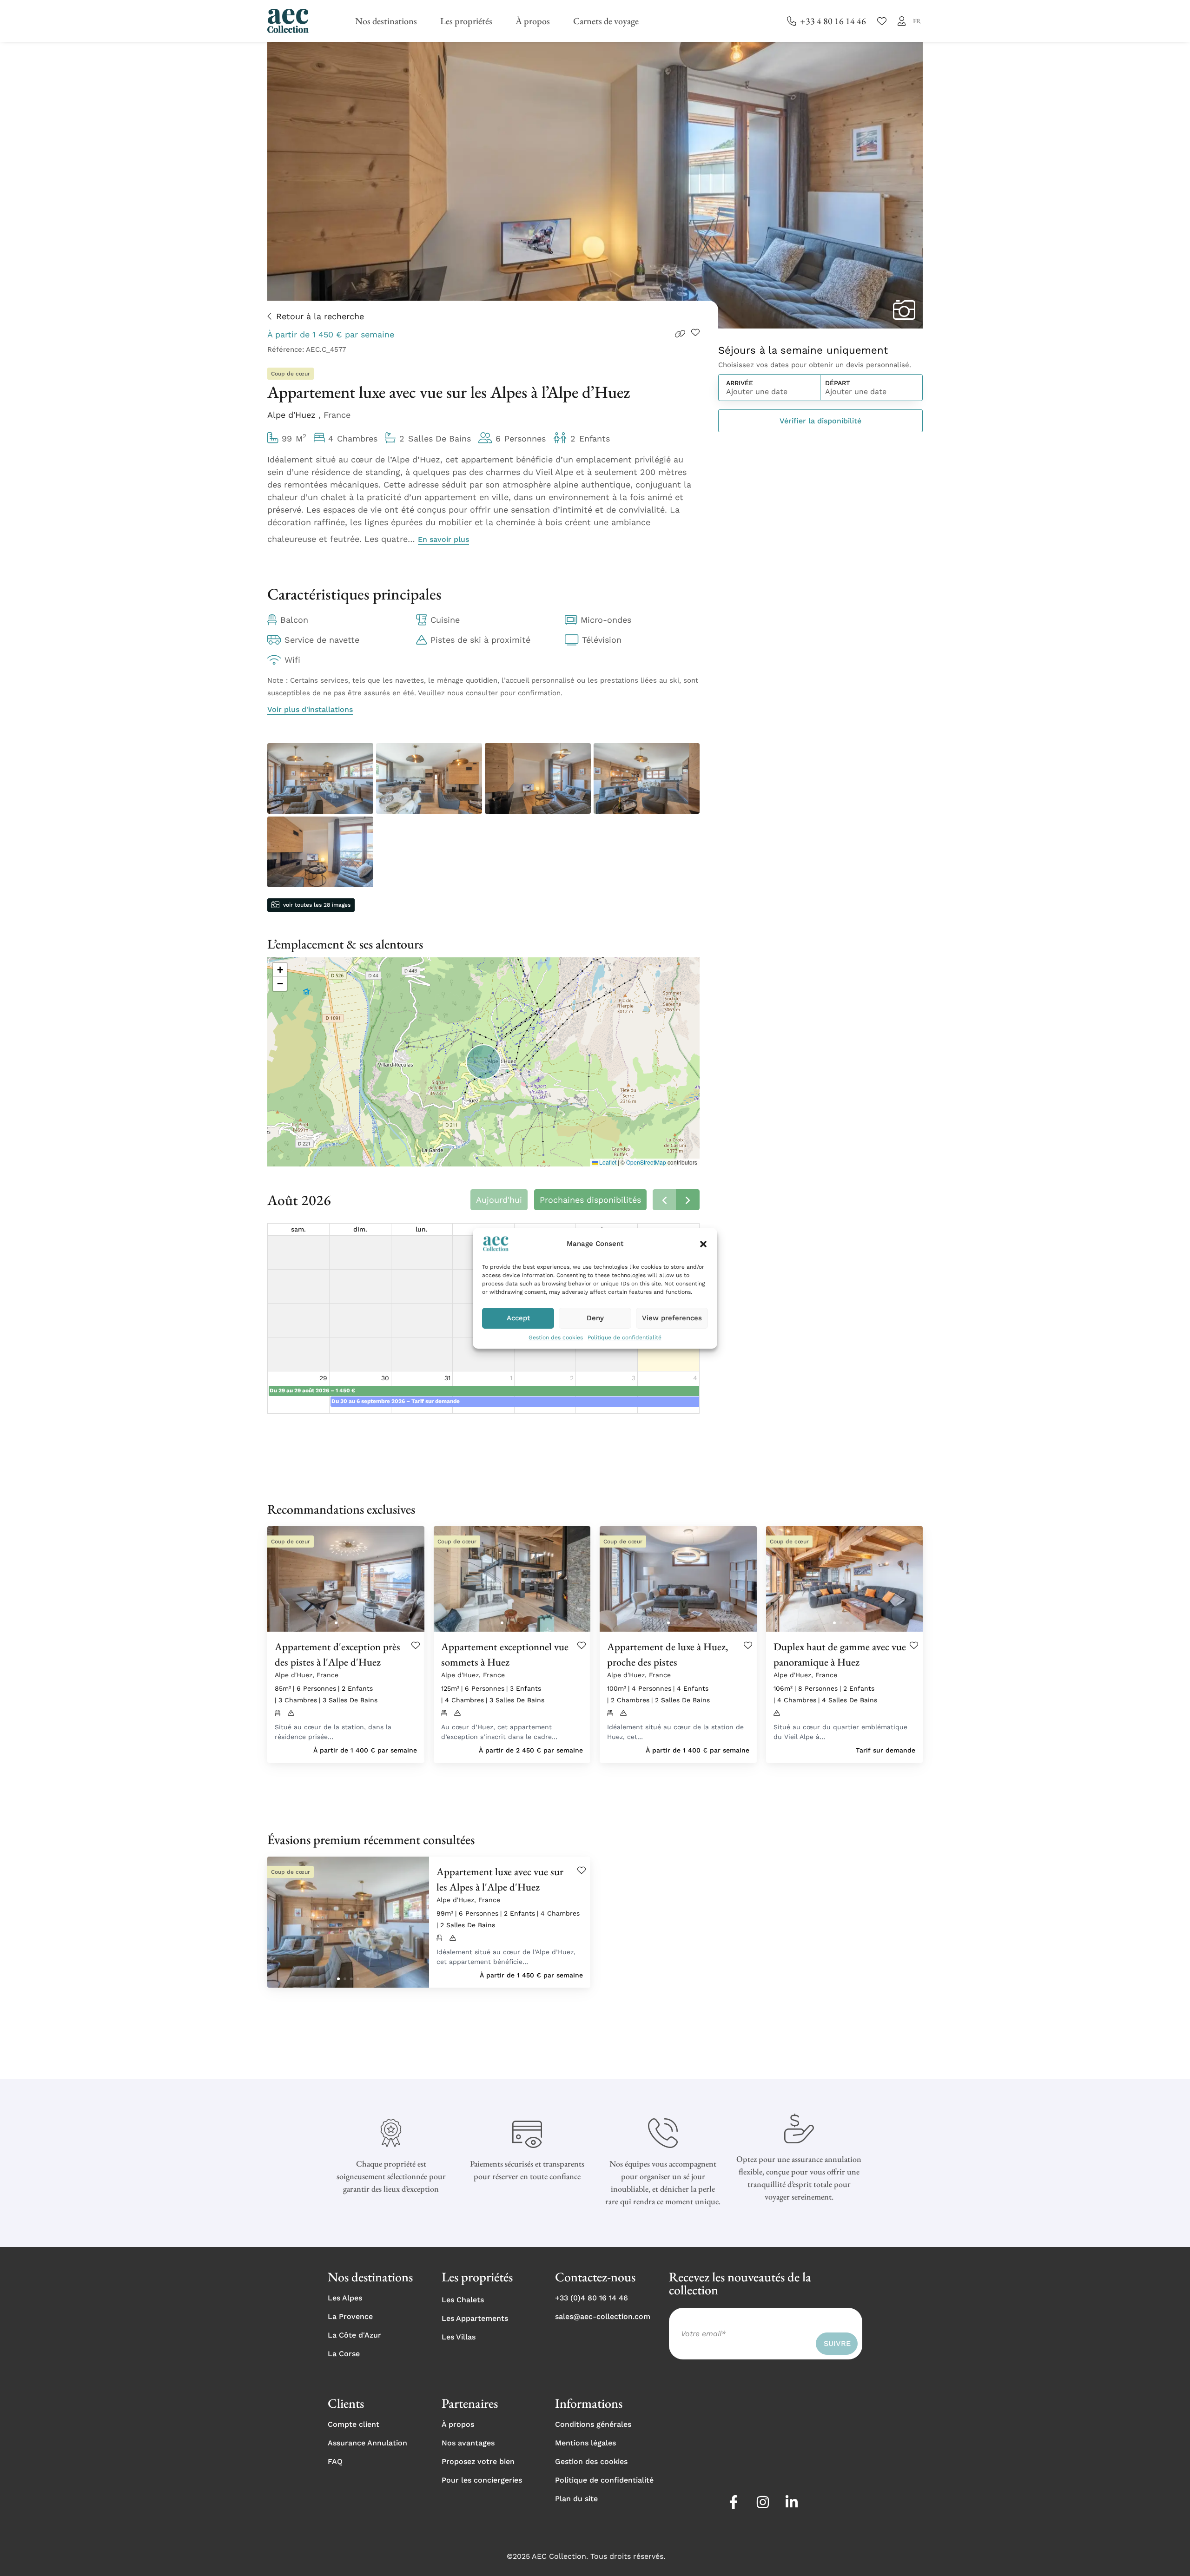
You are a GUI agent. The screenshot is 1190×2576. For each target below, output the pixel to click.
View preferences (672, 1318)
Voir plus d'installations (310, 709)
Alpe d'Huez (293, 415)
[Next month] (688, 1200)
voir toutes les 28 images (317, 905)
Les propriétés (466, 21)
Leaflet (607, 1162)
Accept (518, 1318)
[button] (703, 1244)
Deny (595, 1318)
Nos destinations (386, 21)
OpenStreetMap (646, 1162)
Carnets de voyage (606, 21)
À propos (533, 21)
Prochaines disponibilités (590, 1200)
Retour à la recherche (320, 316)
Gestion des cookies (556, 1337)
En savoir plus (443, 539)
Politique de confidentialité (625, 1337)
